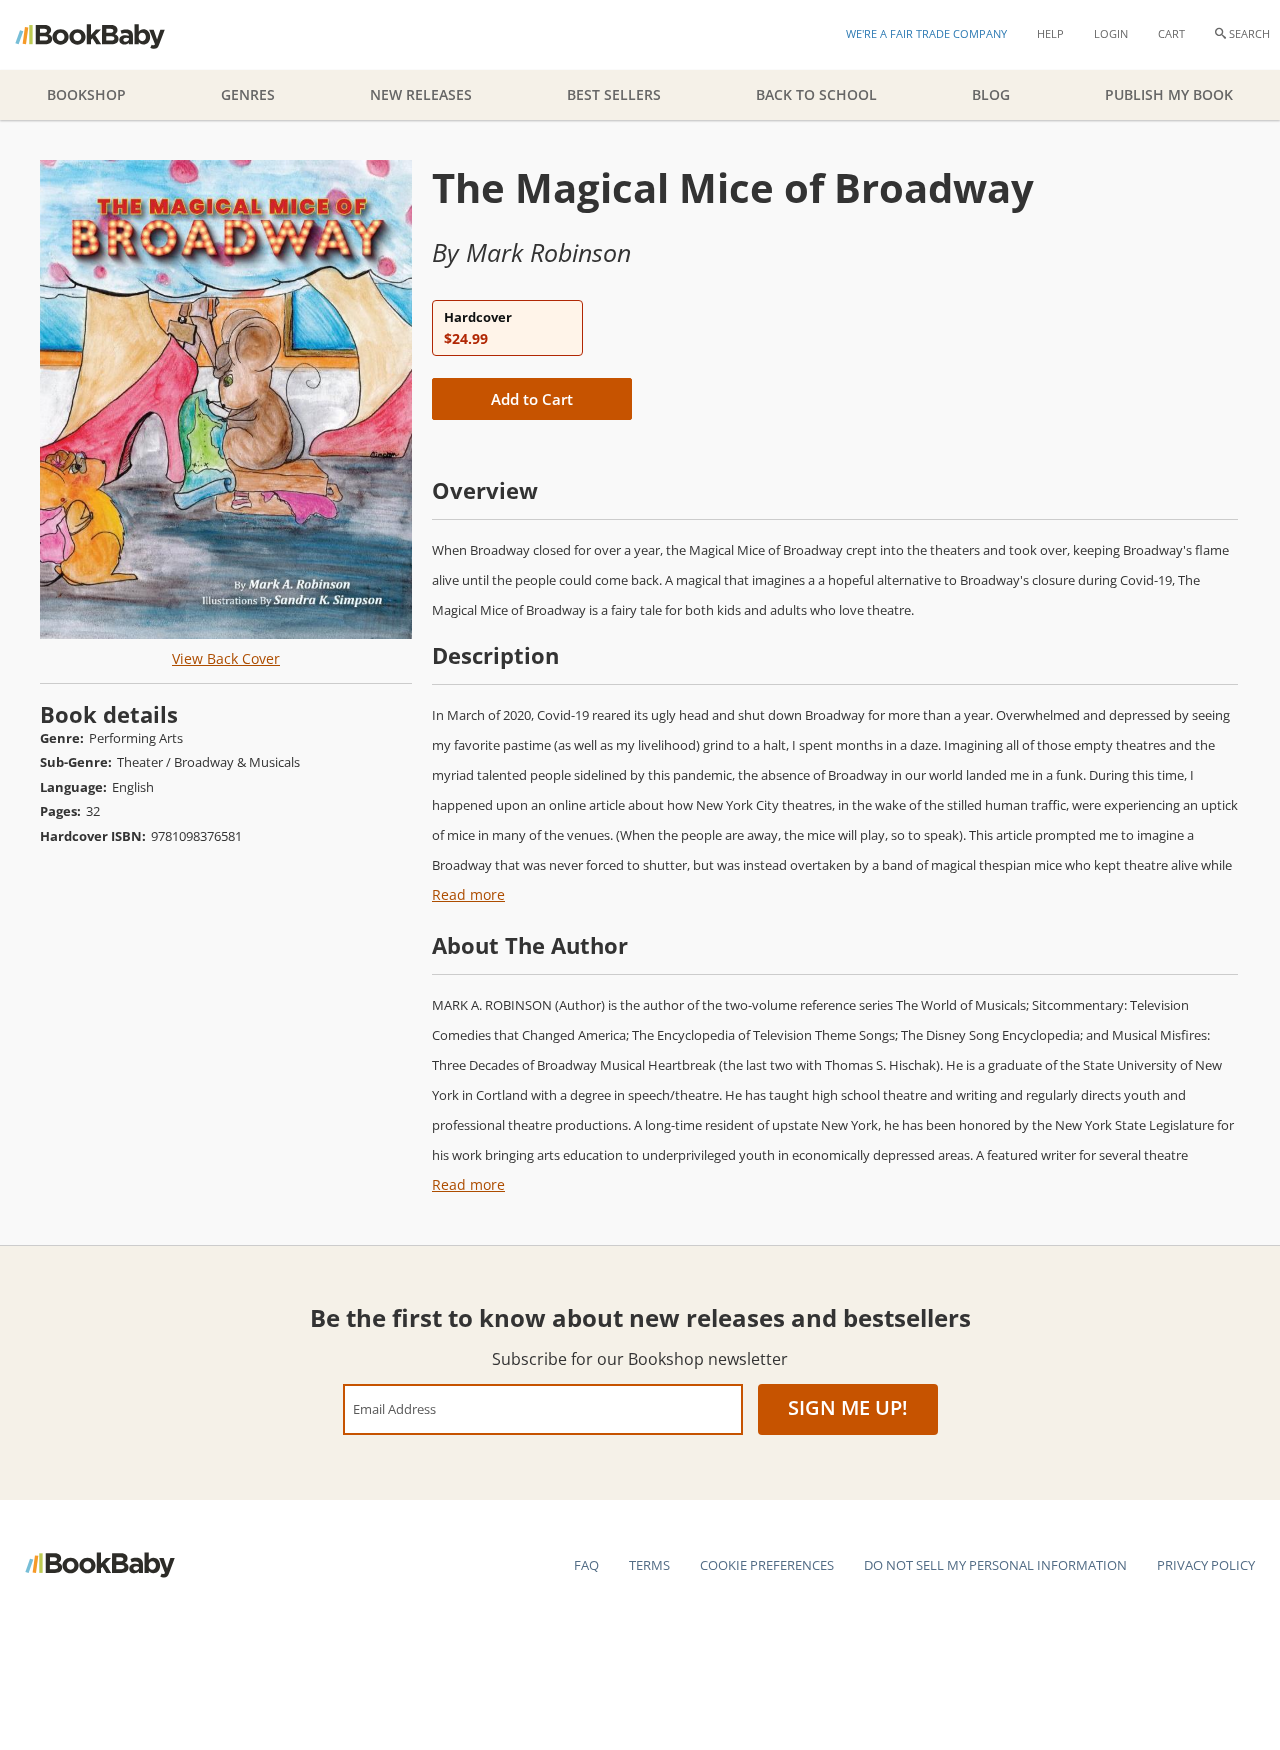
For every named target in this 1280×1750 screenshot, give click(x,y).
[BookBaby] (107, 35)
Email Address (394, 1408)
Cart (1171, 33)
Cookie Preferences (767, 1565)
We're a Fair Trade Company (926, 33)
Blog (991, 94)
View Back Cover (226, 658)
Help (1050, 33)
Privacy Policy (1206, 1565)
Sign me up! (848, 1407)
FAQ (586, 1565)
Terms (649, 1565)
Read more (468, 894)
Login (1111, 33)
